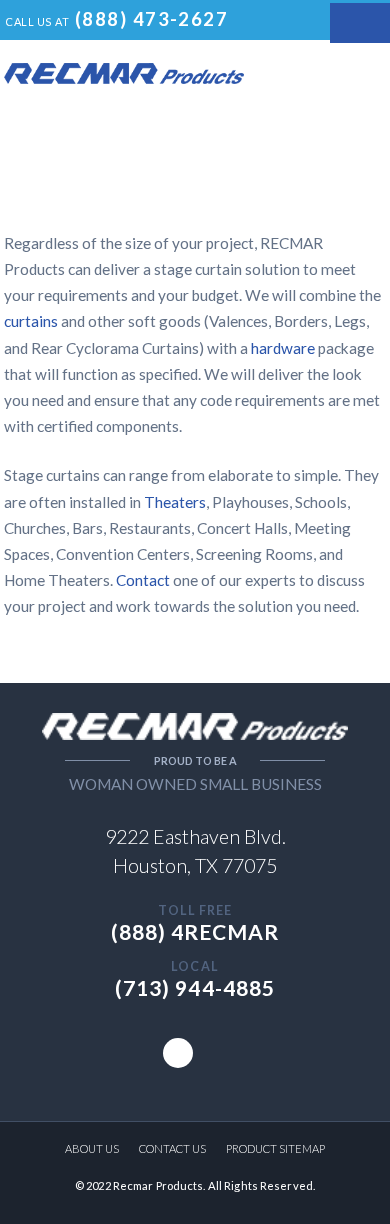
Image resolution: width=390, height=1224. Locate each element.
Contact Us (172, 1148)
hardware (284, 348)
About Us (92, 1148)
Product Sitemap (275, 1148)
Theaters (175, 502)
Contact (143, 580)
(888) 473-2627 (151, 19)
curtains (32, 321)
